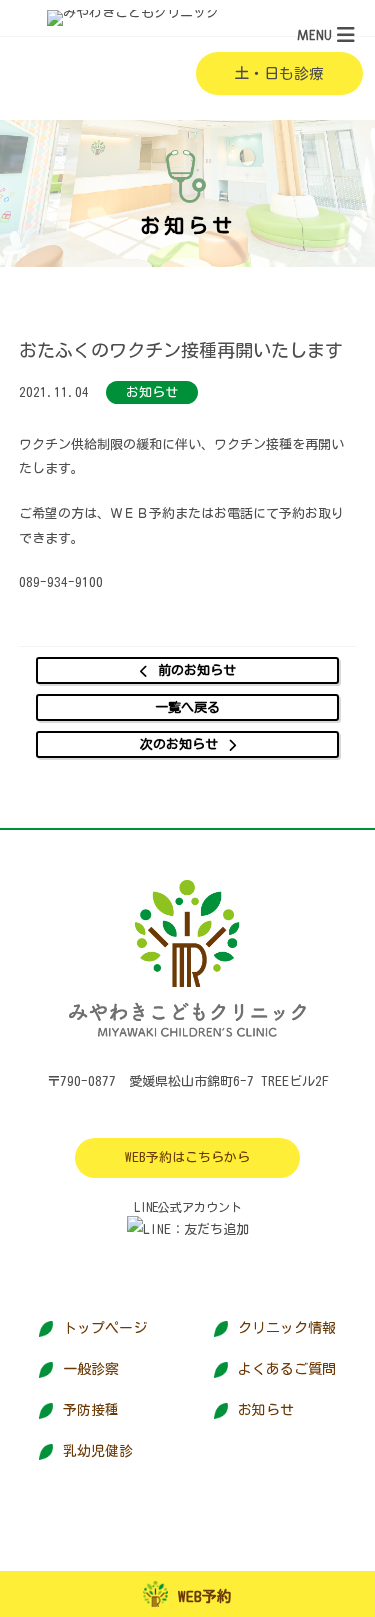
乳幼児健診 (98, 1451)
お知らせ (266, 1410)
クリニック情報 (287, 1328)
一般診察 (91, 1369)
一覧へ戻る (187, 707)
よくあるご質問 (287, 1369)
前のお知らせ (197, 670)
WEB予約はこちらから (187, 1157)
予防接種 (91, 1410)
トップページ (105, 1328)
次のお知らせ (179, 744)
